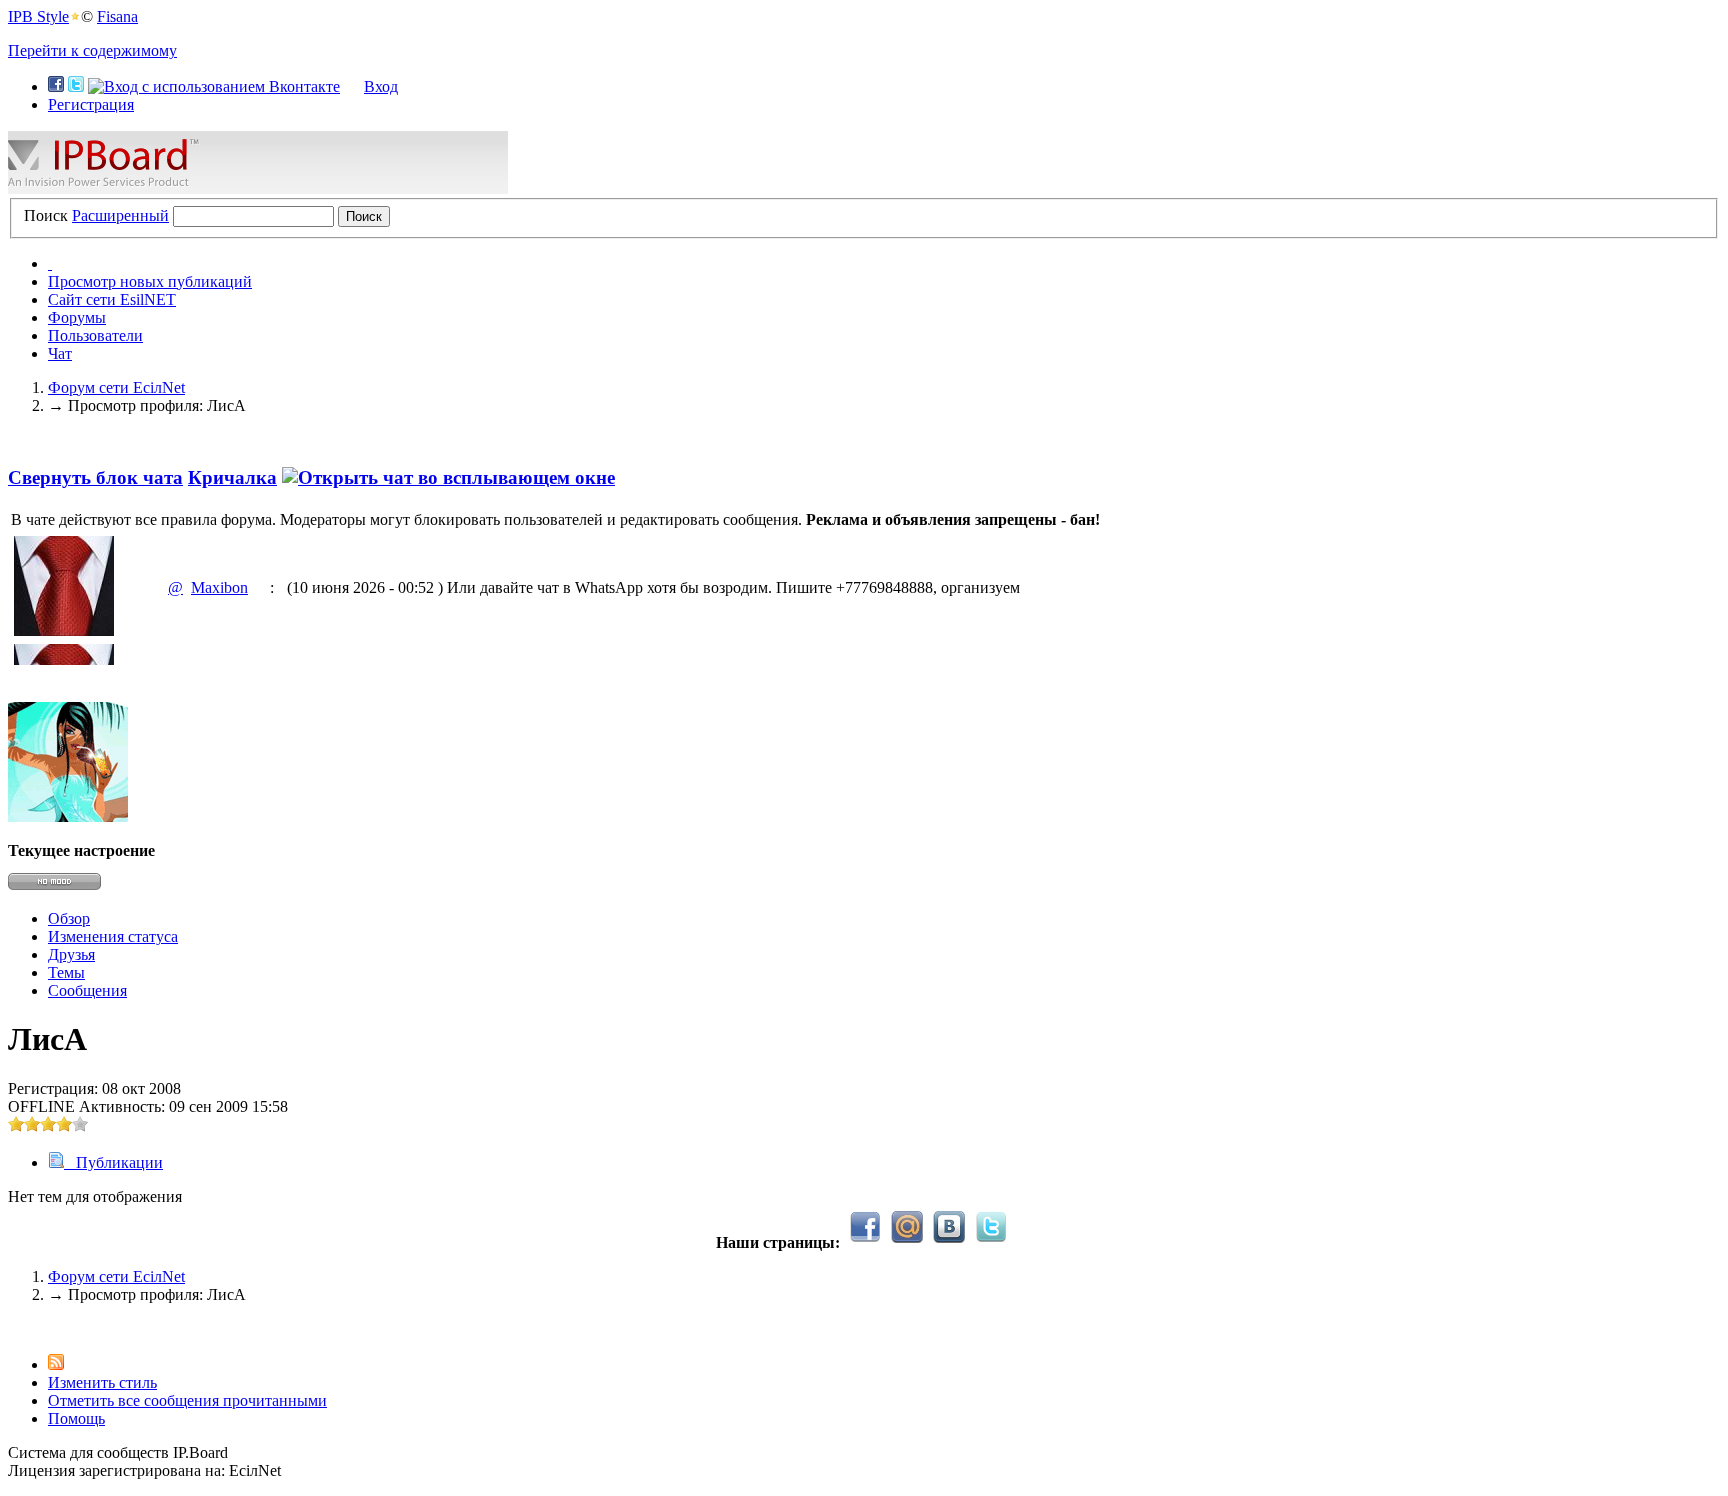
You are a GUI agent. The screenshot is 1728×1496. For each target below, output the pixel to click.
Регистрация (91, 104)
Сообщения (87, 990)
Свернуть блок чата (95, 477)
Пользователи (95, 335)
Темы (66, 972)
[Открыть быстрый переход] (50, 263)
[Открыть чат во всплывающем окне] (448, 477)
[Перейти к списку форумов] (258, 188)
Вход (381, 86)
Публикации (113, 1162)
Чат (60, 353)
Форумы (77, 317)
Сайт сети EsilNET (112, 299)
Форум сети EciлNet (116, 1276)
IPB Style (38, 16)
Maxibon (219, 587)
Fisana (117, 16)
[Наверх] (14, 1328)
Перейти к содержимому (92, 50)
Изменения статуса (113, 936)
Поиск (46, 215)
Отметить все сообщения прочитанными (187, 1400)
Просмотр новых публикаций (150, 281)
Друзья (71, 954)
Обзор (69, 918)
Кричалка (232, 477)
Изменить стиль (102, 1382)
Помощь (76, 1418)
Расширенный (120, 215)
